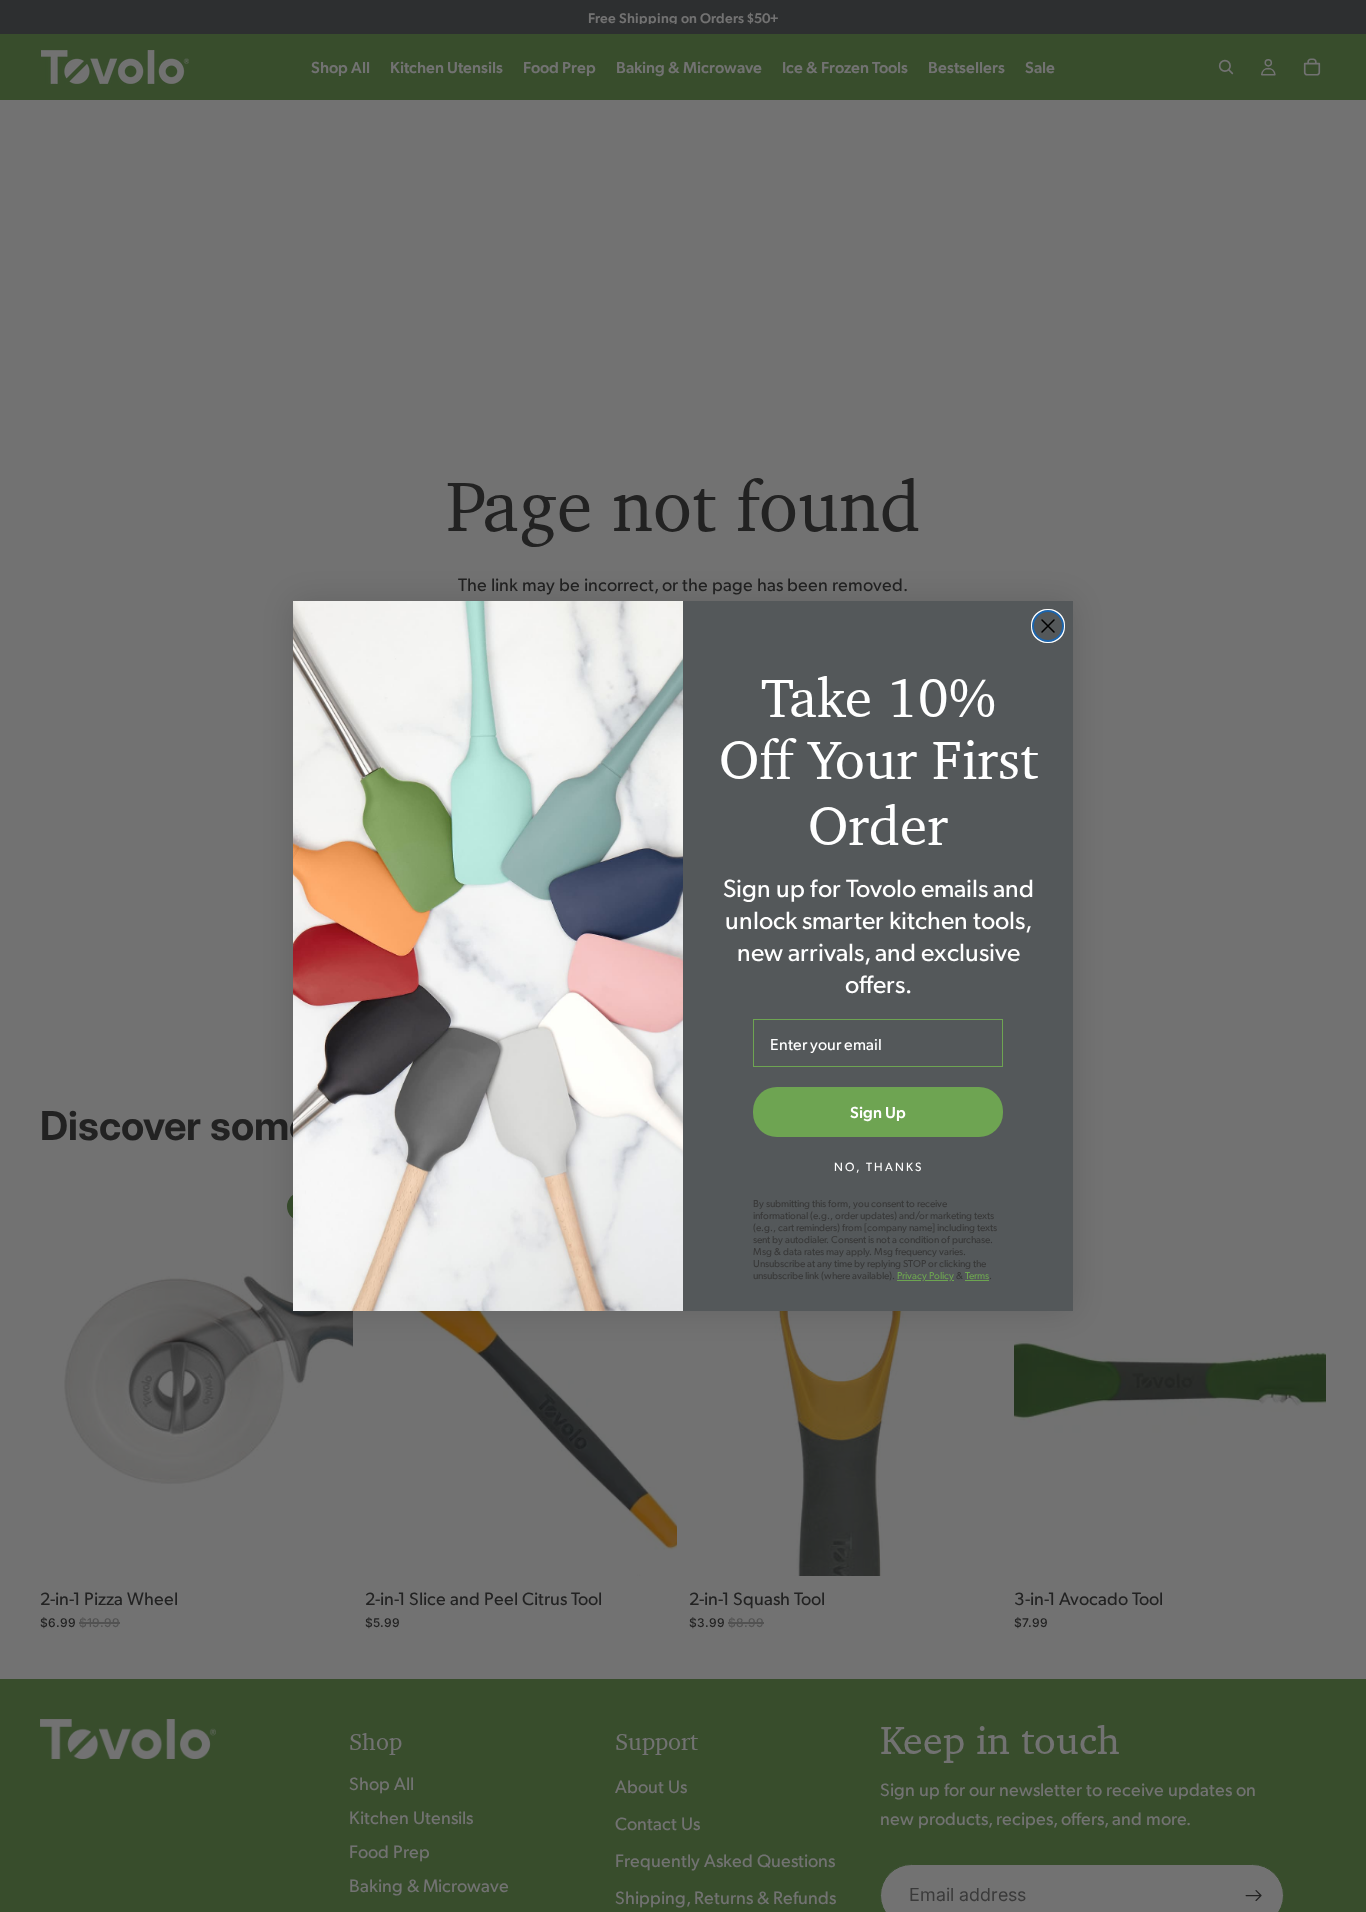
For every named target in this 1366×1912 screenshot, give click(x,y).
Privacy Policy (925, 1275)
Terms (977, 1275)
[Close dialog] (1048, 626)
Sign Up (878, 1111)
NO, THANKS (878, 1166)
